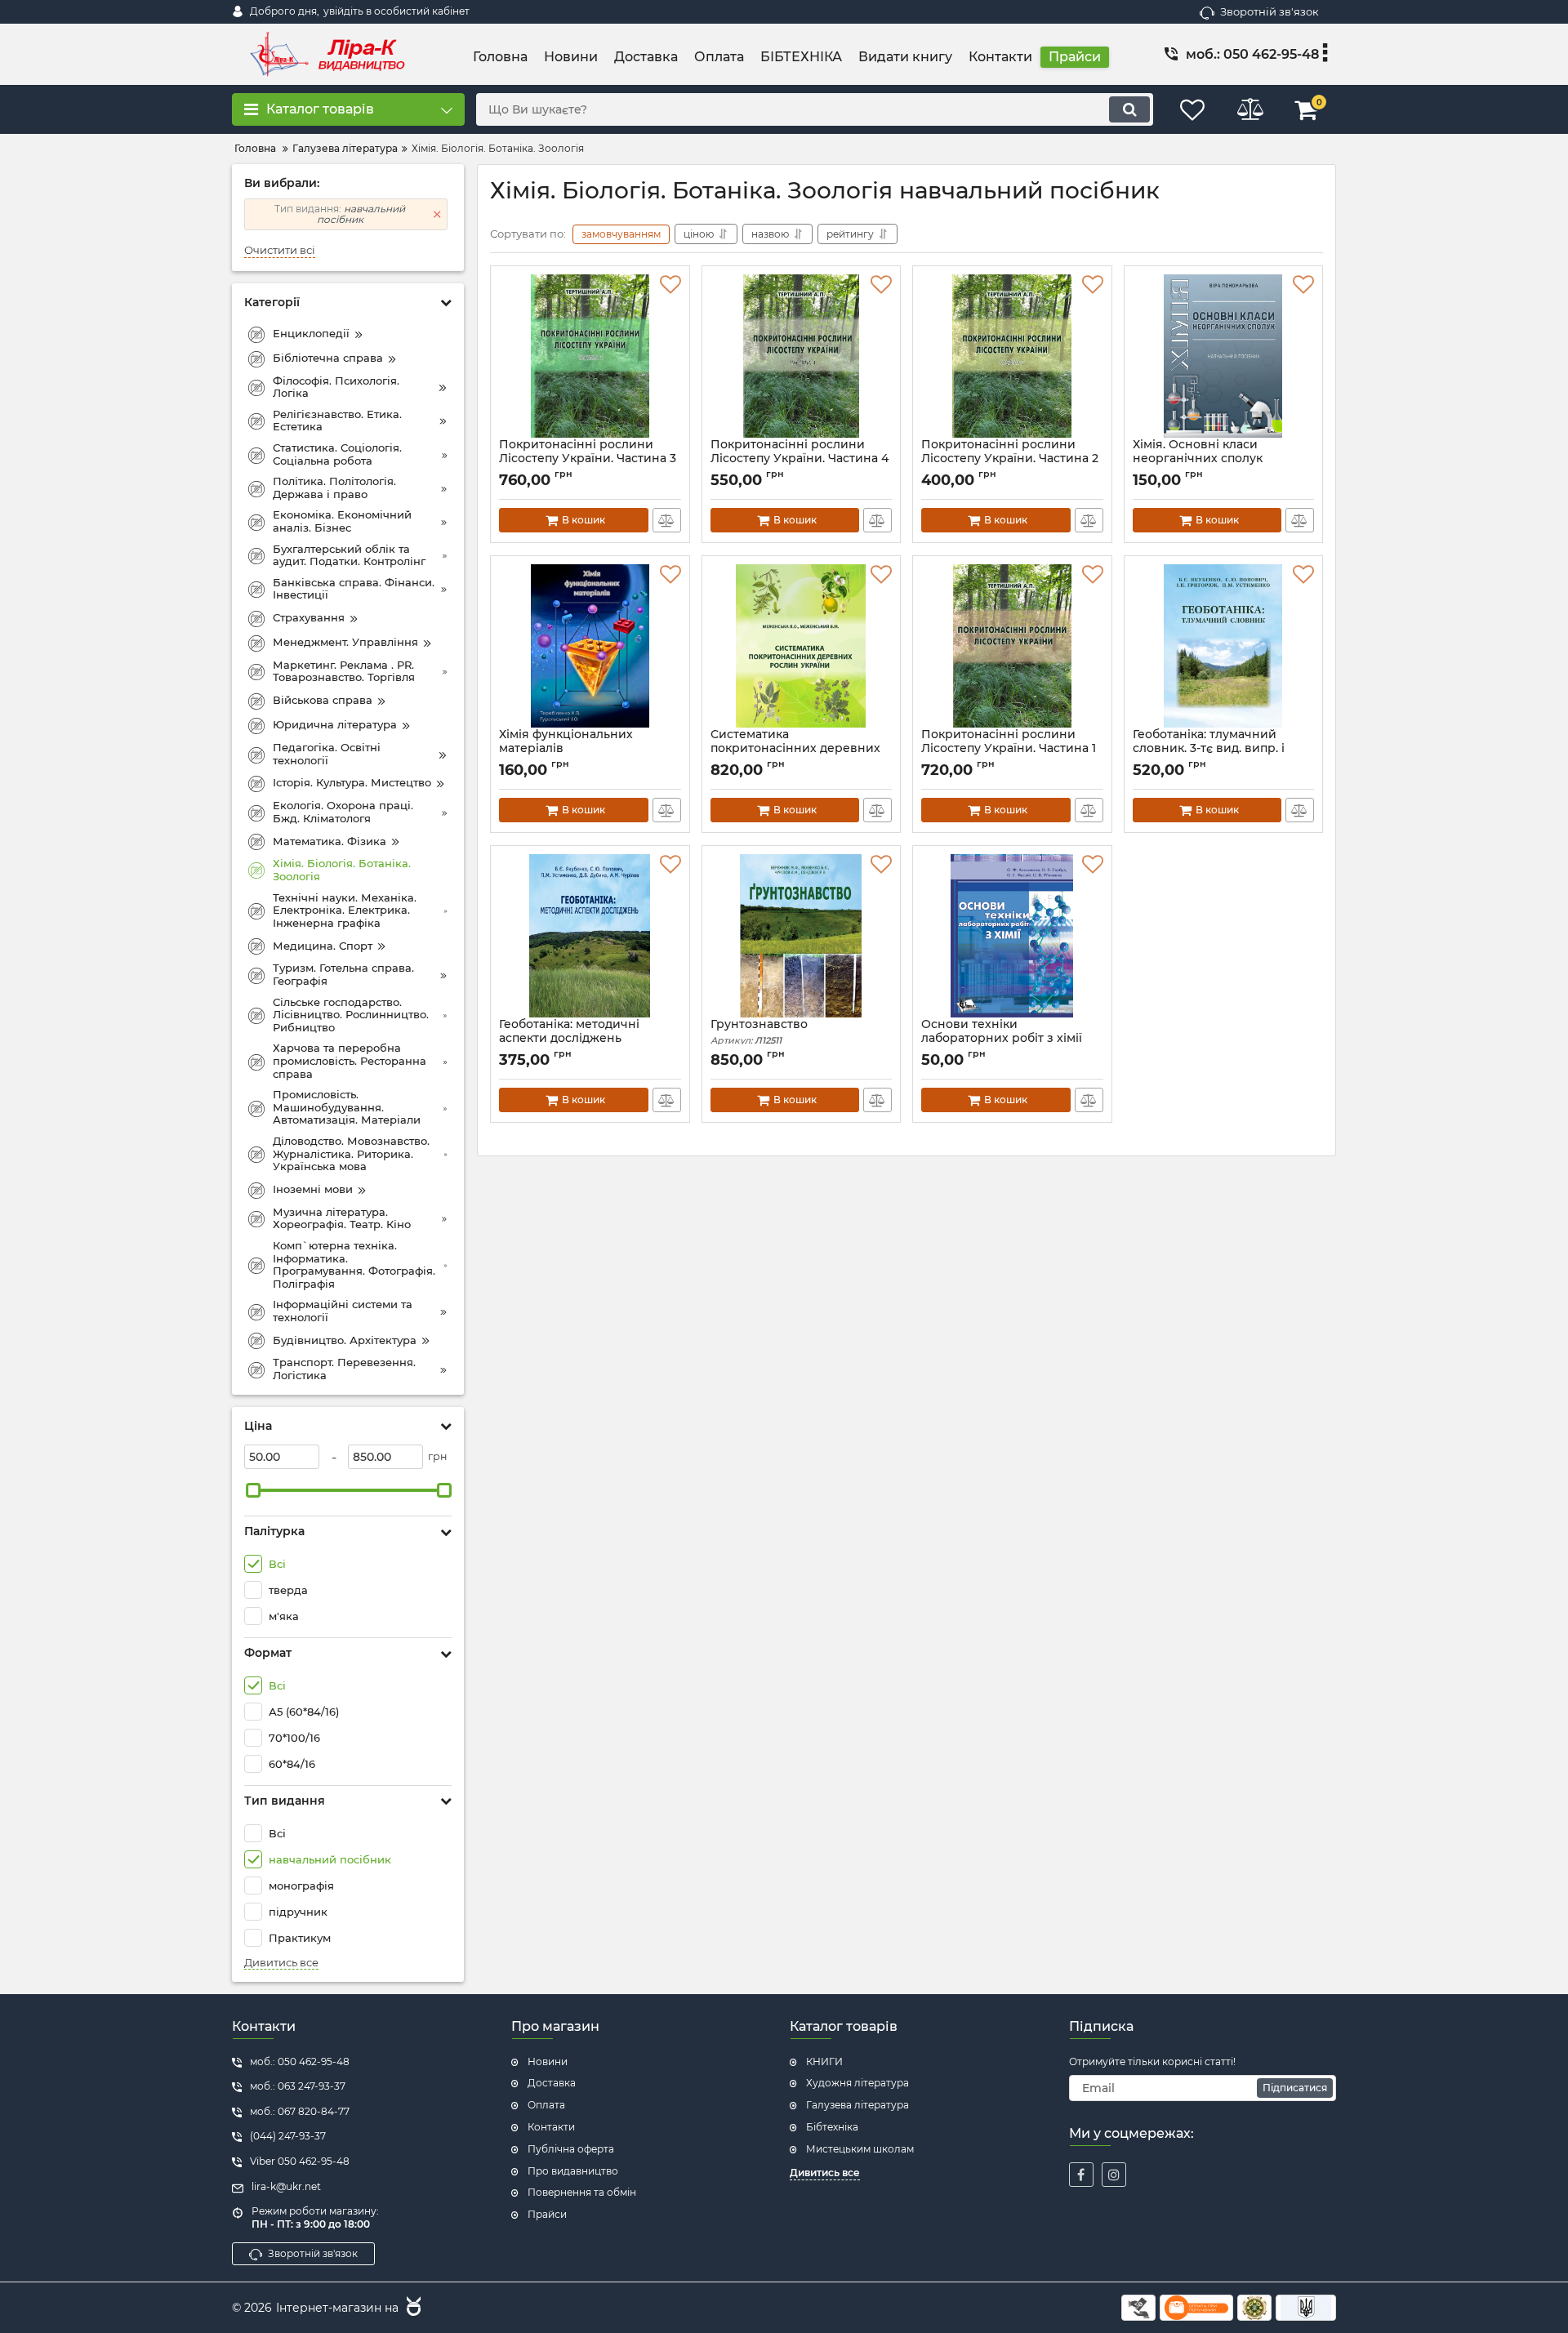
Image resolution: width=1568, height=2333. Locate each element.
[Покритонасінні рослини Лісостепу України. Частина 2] (1012, 356)
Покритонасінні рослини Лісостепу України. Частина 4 (800, 459)
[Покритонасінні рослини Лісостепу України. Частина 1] (1012, 646)
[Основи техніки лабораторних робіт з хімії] (1012, 936)
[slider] (253, 1490)
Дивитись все (281, 1963)
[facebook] (1081, 2175)
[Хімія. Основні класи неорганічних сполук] (1224, 356)
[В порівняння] (667, 520)
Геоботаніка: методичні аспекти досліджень (569, 1039)
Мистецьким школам (860, 2149)
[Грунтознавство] (802, 936)
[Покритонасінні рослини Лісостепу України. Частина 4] (802, 356)
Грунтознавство (759, 1032)
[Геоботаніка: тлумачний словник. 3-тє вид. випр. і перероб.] (1224, 646)
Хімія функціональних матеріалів (566, 749)
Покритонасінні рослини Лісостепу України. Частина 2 (1010, 459)
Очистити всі (280, 250)
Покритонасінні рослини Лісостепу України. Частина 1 (1009, 749)
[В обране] (670, 285)
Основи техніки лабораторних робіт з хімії (1002, 1039)
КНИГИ (824, 2061)
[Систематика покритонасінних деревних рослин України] (802, 646)
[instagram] (1114, 2175)
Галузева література (857, 2105)
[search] (1129, 109)
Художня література (857, 2083)
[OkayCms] (412, 2309)
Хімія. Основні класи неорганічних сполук (1198, 459)
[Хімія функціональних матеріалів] (590, 646)
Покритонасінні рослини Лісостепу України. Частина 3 (588, 459)
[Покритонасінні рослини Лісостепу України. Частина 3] (590, 356)
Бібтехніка (832, 2127)
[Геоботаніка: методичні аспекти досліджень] (590, 936)
